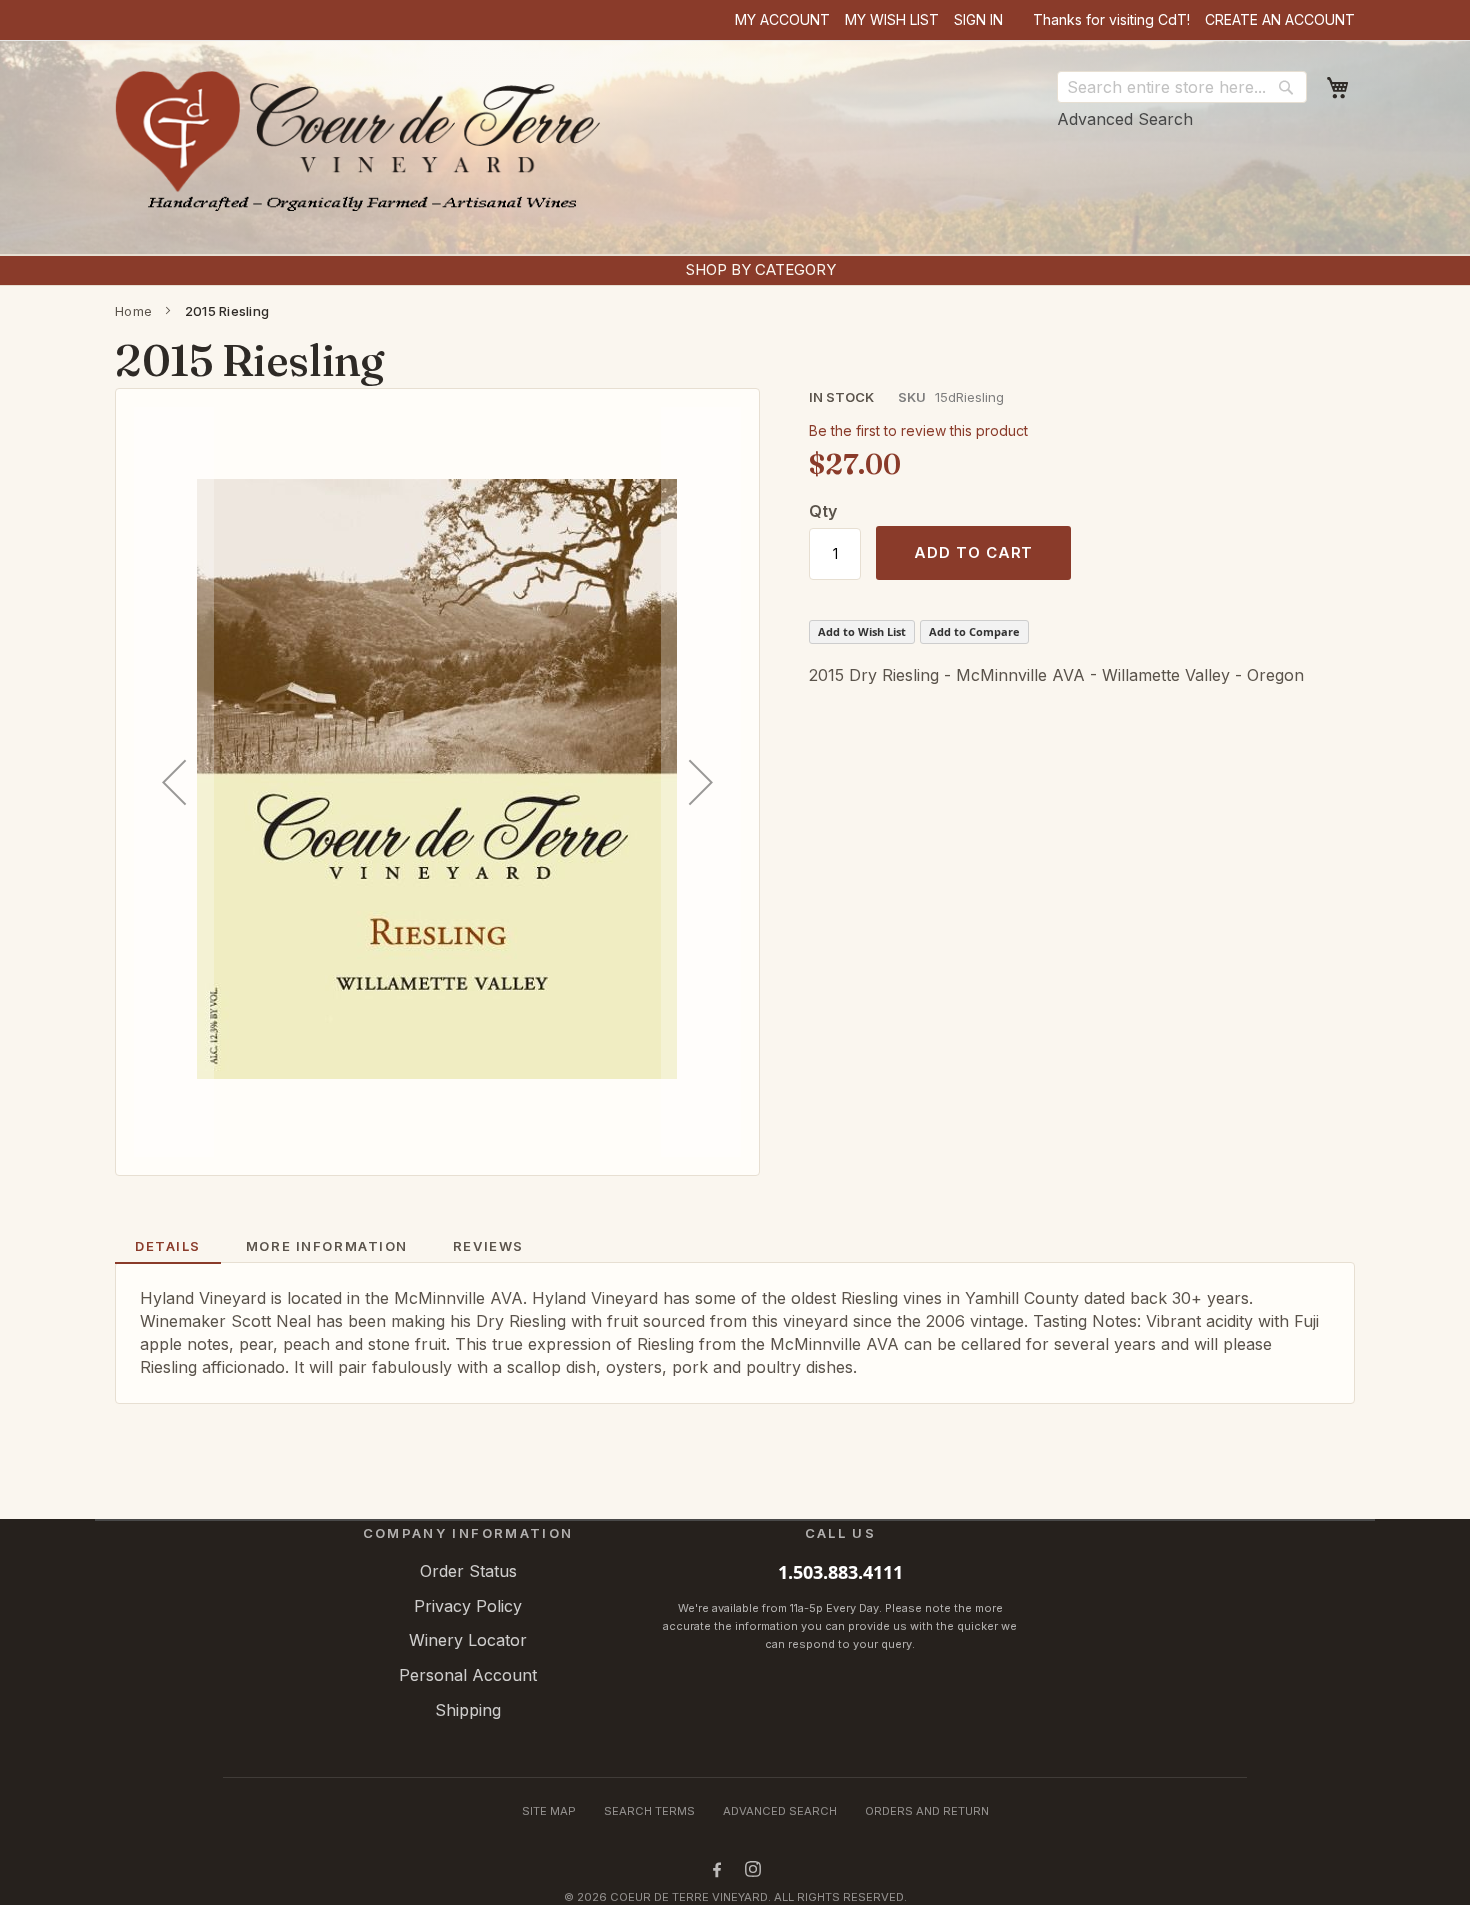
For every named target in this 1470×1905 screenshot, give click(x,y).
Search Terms (649, 1811)
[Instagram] (753, 1869)
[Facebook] (717, 1869)
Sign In (978, 19)
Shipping (468, 1710)
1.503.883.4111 (840, 1572)
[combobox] (1182, 87)
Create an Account (1280, 19)
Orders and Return (927, 1811)
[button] (174, 782)
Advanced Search (1125, 119)
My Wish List (892, 19)
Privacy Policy (468, 1606)
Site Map (549, 1811)
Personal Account (468, 1675)
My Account (782, 19)
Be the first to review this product (918, 430)
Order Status (468, 1571)
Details (168, 1246)
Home (133, 311)
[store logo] (363, 150)
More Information (327, 1246)
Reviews (488, 1246)
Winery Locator (468, 1640)
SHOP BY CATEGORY (761, 269)
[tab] (168, 1247)
